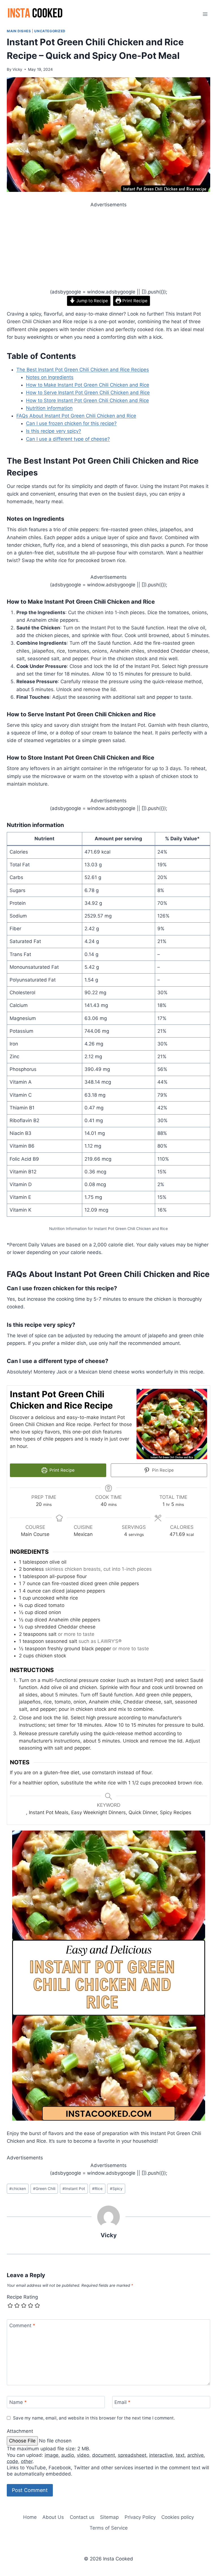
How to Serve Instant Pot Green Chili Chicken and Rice (88, 393)
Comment (22, 2326)
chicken (18, 2189)
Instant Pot (74, 2189)
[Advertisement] (108, 248)
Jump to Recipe (92, 301)
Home (30, 2517)
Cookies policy (178, 2517)
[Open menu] (205, 14)
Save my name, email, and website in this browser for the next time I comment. (94, 2418)
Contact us (82, 2517)
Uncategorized (50, 31)
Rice (97, 2189)
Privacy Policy (140, 2517)
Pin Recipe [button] (162, 1470)
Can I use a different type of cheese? (68, 439)
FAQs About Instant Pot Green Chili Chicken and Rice (76, 416)
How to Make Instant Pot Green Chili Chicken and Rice (88, 385)
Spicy (116, 2189)
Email (122, 2402)
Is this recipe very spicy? (54, 431)
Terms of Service (109, 2528)
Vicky (17, 69)
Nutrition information (49, 408)
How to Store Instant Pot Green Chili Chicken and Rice (87, 400)
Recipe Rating (22, 2297)
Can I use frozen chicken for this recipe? (71, 423)
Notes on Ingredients (50, 377)
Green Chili (44, 2189)
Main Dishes (19, 31)
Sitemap (109, 2517)
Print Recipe (134, 301)
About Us (53, 2517)
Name (18, 2402)
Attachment (20, 2431)
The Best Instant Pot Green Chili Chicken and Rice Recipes (83, 370)
